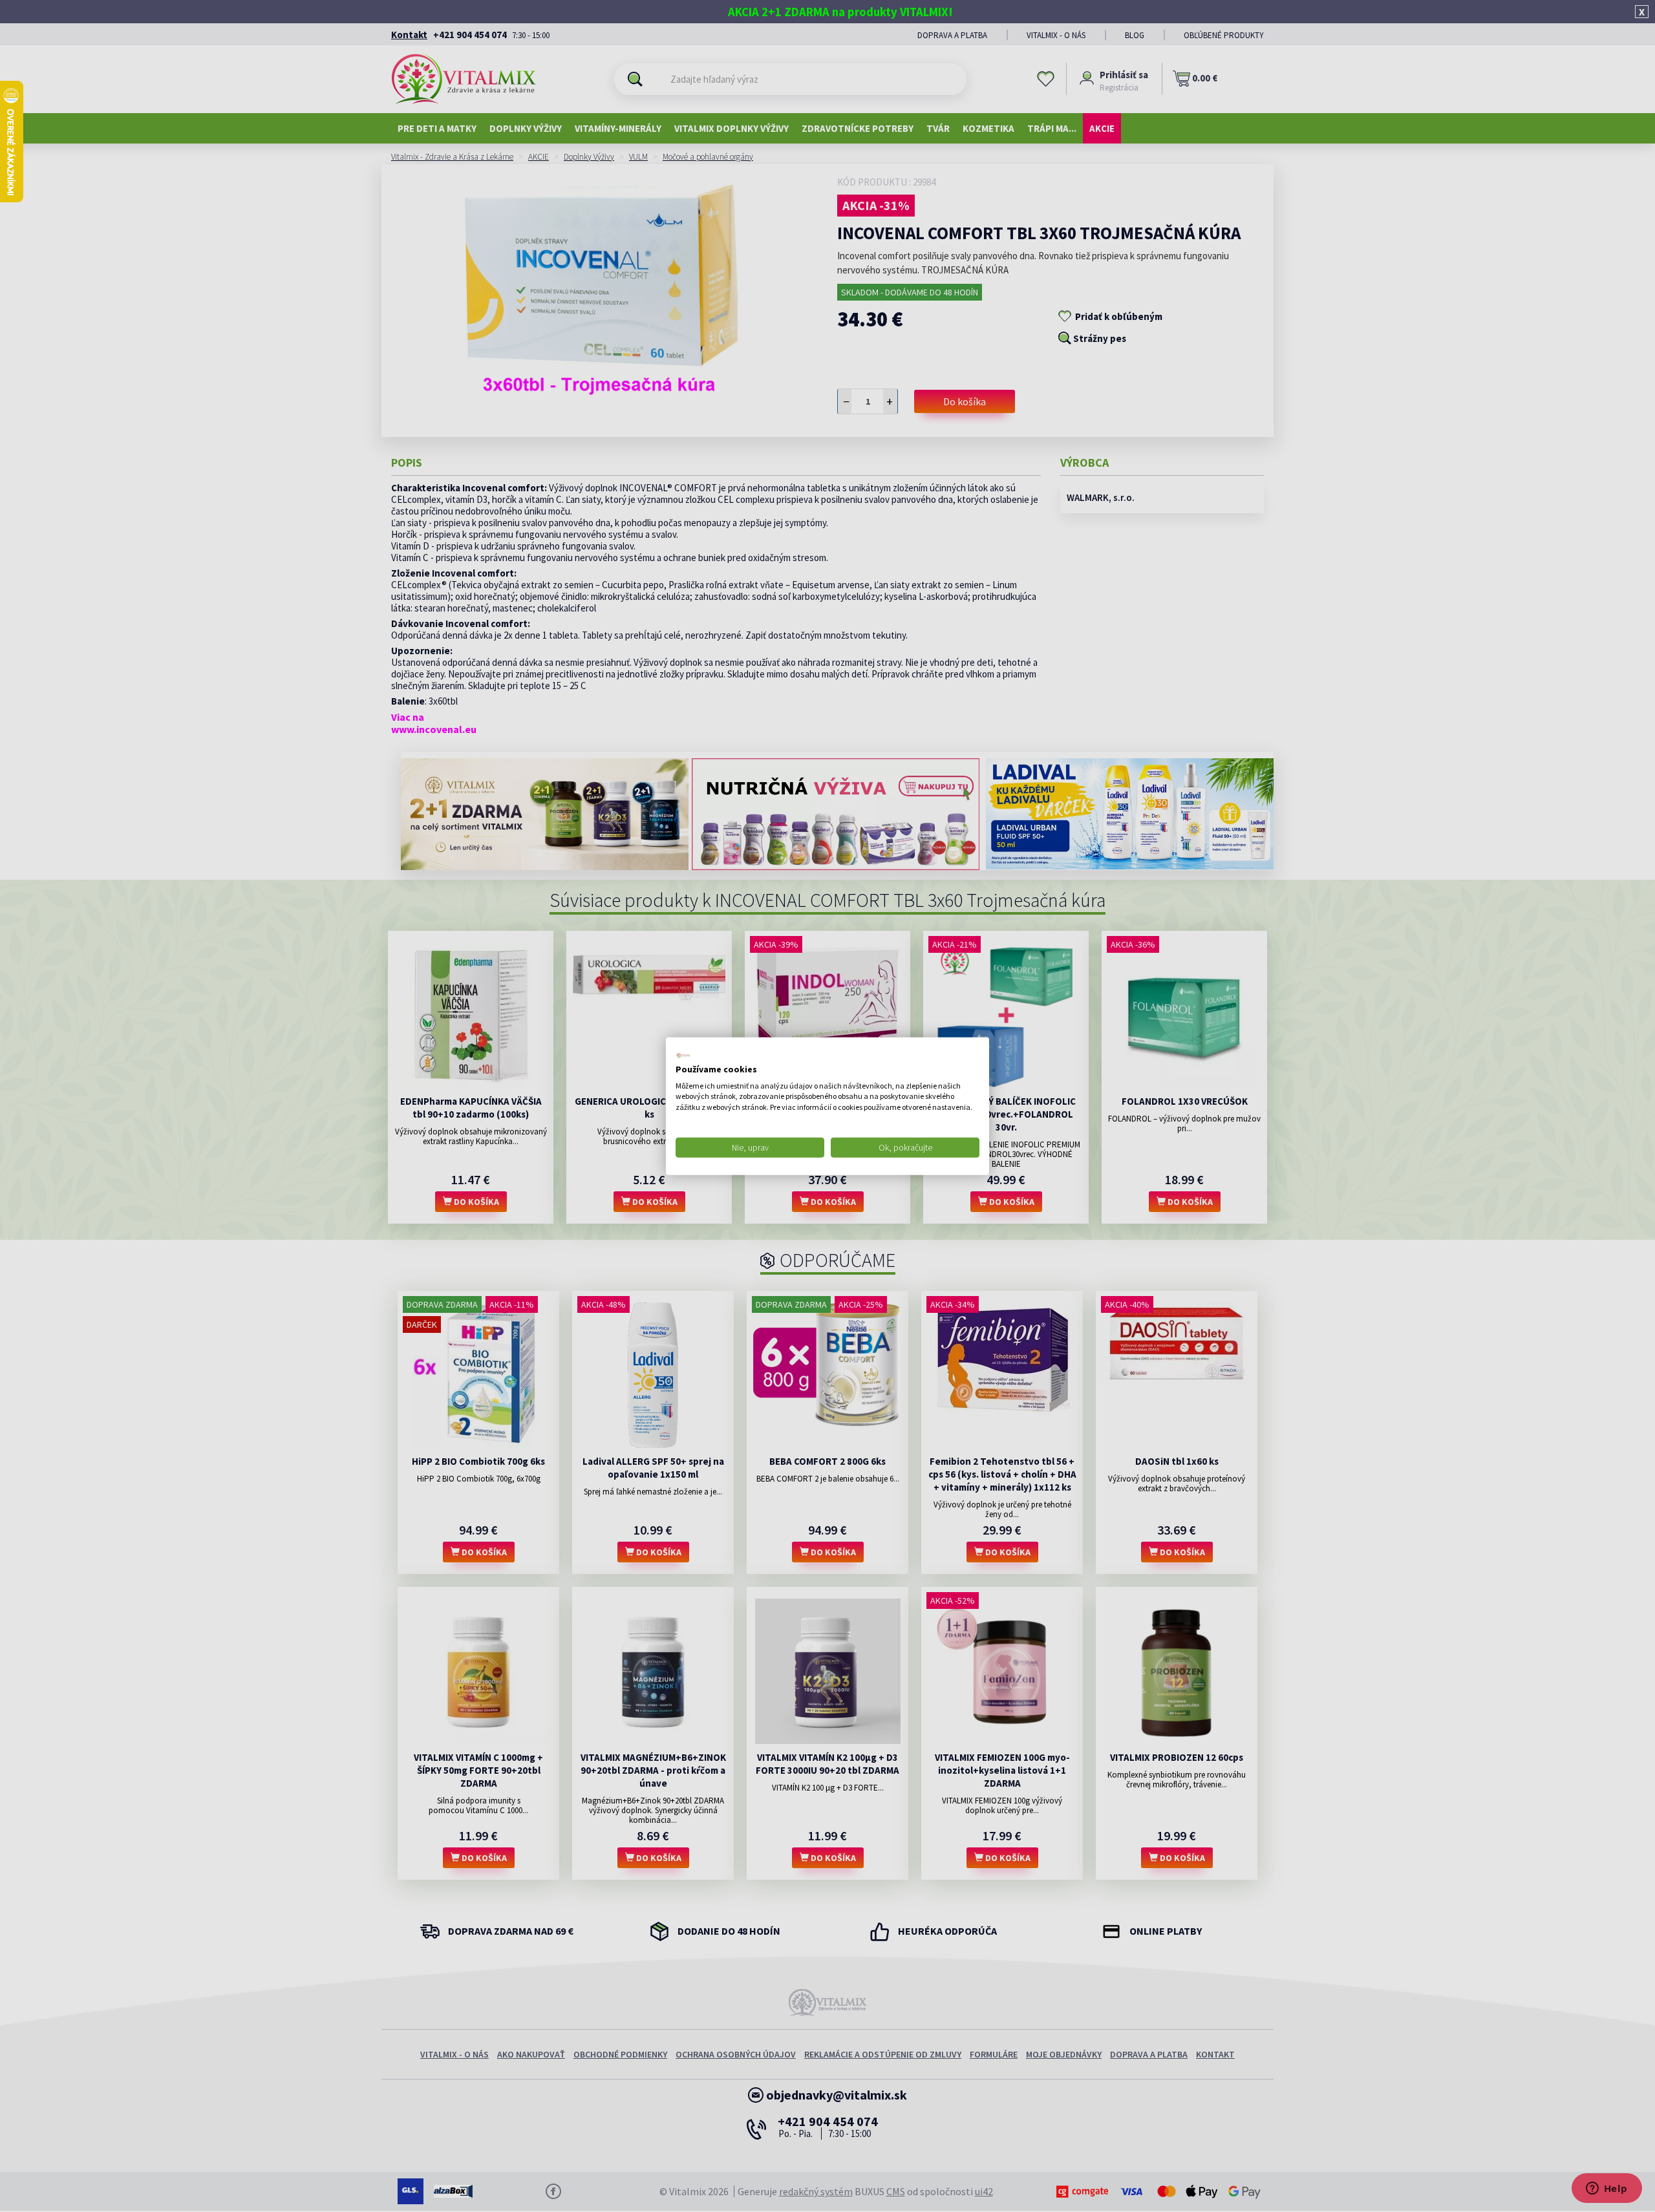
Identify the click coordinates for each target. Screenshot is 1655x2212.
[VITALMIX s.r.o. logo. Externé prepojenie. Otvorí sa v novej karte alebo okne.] (683, 1056)
